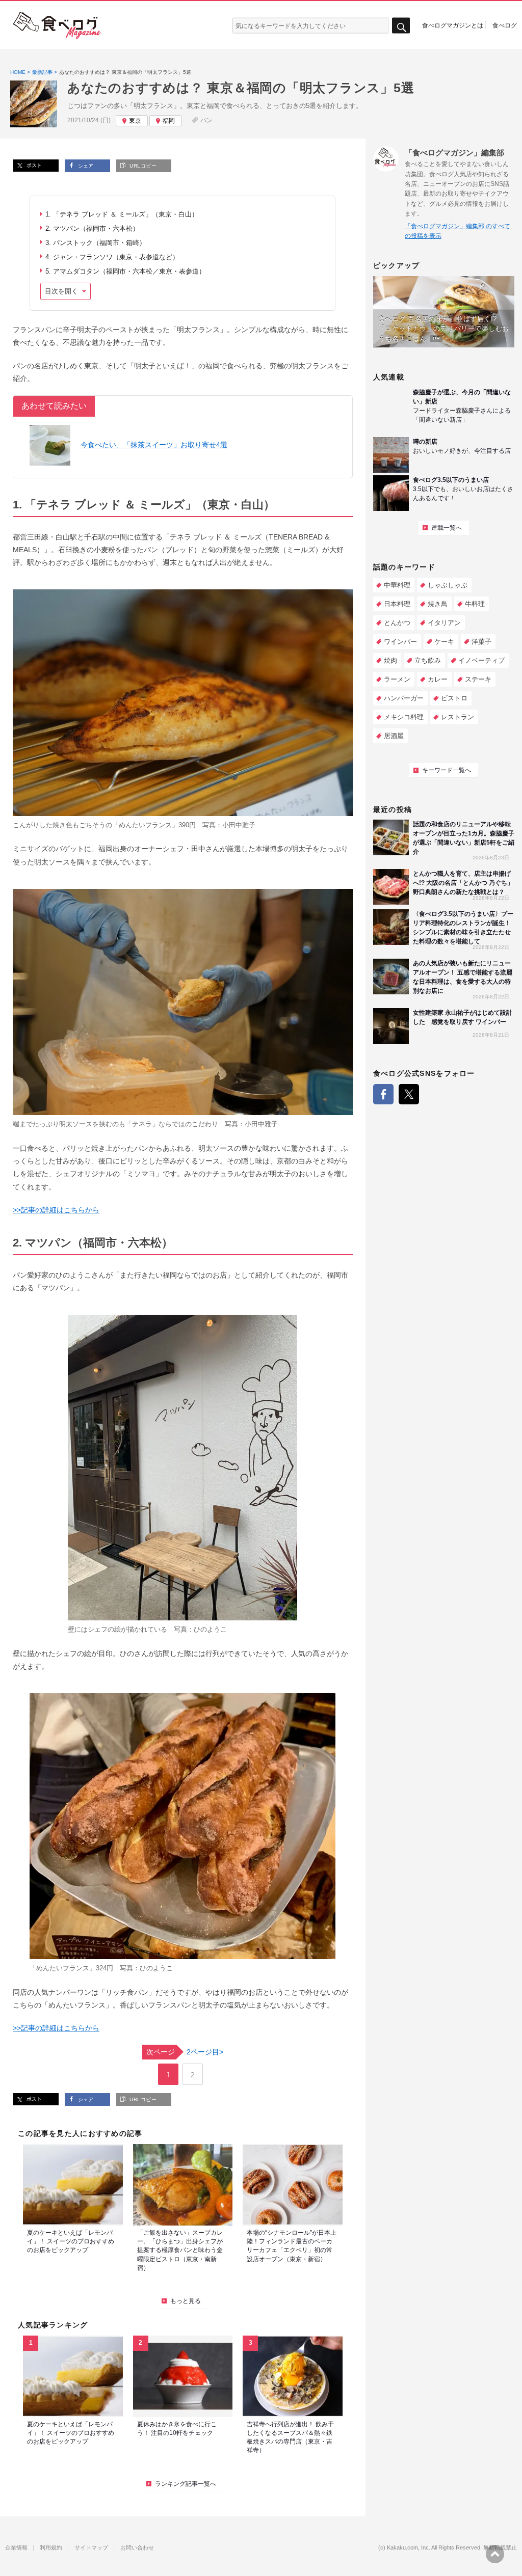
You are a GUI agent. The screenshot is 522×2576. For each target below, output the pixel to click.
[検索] (401, 26)
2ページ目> (185, 2052)
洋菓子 (481, 642)
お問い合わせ (137, 2548)
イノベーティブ (481, 660)
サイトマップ (91, 2548)
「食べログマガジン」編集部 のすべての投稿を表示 (458, 231)
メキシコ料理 (404, 717)
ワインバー (400, 642)
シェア (85, 166)
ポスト (33, 165)
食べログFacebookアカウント (383, 1094)
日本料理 (397, 604)
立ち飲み (428, 660)
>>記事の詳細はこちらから (56, 1210)
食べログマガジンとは (453, 25)
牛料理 (475, 604)
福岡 (169, 121)
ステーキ (478, 679)
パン (206, 120)
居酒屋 (394, 736)
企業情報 (16, 2548)
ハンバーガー (404, 698)
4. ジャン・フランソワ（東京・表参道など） (112, 257)
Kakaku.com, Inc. (409, 2548)
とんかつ (397, 623)
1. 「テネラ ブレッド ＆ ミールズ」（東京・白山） (122, 214)
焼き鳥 (438, 604)
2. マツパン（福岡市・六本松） (92, 228)
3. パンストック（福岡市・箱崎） (96, 243)
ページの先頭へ (495, 2554)
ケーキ (444, 642)
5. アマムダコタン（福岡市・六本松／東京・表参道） (125, 271)
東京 (135, 121)
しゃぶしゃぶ (448, 585)
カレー (438, 679)
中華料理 (397, 585)
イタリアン (444, 623)
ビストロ (454, 698)
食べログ (505, 25)
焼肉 (390, 660)
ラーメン (397, 679)
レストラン (458, 717)
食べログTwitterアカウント (409, 1094)
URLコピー (142, 166)
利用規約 (51, 2548)
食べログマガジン (57, 25)
